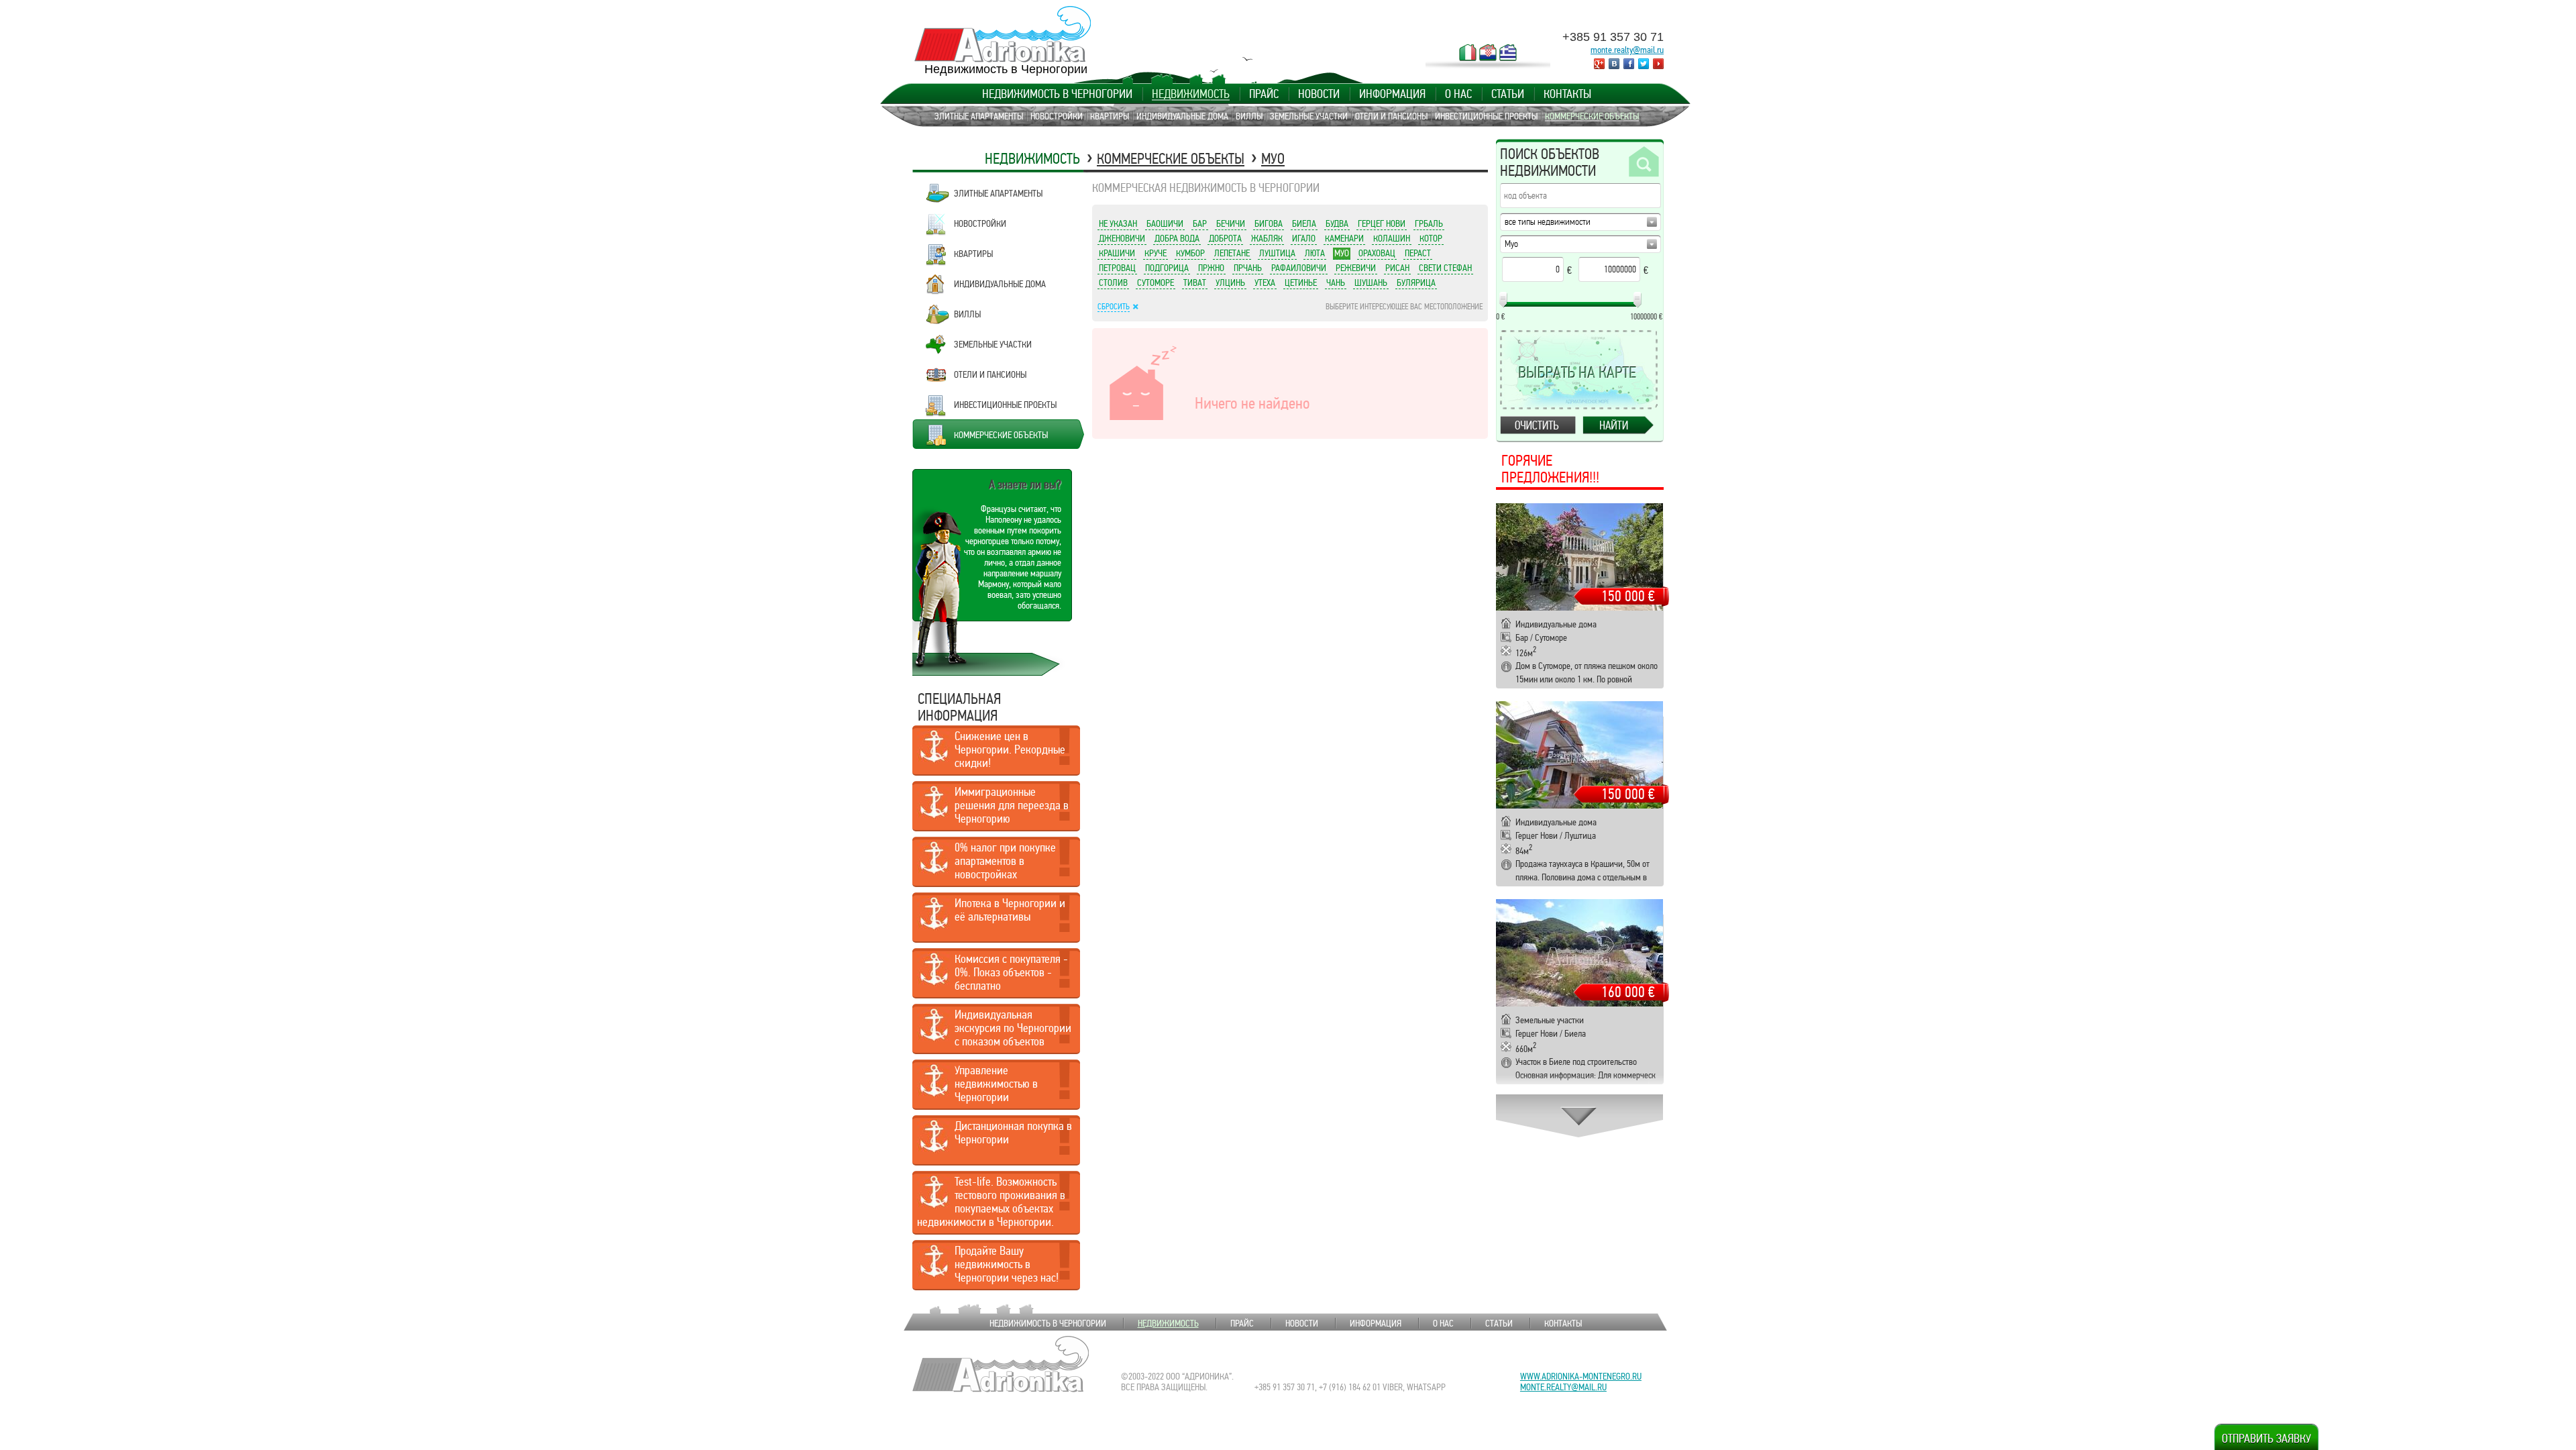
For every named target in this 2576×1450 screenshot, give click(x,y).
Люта (1315, 253)
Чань (1336, 282)
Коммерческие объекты (1592, 116)
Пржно (1211, 268)
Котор (1431, 238)
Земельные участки (1309, 116)
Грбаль (1429, 223)
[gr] (1508, 52)
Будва (1337, 223)
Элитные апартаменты (979, 116)
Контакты (1567, 94)
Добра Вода (1177, 238)
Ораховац (1377, 253)
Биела (1304, 223)
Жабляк (1267, 238)
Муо (1273, 159)
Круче (1156, 253)
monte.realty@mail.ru (1627, 50)
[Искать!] (1643, 162)
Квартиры (1110, 116)
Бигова (1269, 223)
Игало (1304, 238)
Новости (1319, 94)
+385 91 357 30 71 (1613, 37)
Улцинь (1230, 282)
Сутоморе (1156, 282)
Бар (1200, 223)
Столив (1113, 282)
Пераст (1418, 253)
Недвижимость (1191, 94)
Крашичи (1117, 253)
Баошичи (1165, 223)
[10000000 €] (1638, 300)
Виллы (1249, 116)
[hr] (1488, 52)
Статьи (1508, 94)
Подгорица (1167, 268)
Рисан (1397, 268)
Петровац (1117, 268)
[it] (1468, 52)
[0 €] (1503, 300)
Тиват (1195, 282)
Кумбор (1190, 253)
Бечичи (1231, 223)
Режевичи (1356, 268)
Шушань (1371, 282)
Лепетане (1232, 253)
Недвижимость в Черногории (1057, 94)
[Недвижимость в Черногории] (1003, 34)
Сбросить (1114, 307)
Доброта (1225, 238)
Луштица (1277, 253)
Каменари (1344, 238)
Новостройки (1057, 116)
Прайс (1264, 94)
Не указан (1118, 223)
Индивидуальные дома (1182, 116)
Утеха (1265, 282)
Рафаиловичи (1299, 268)
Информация (1392, 94)
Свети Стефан (1445, 268)
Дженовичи (1122, 238)
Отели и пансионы (1391, 116)
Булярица (1416, 282)
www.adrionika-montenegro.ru (1581, 1376)
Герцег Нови (1382, 223)
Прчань (1248, 268)
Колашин (1392, 238)
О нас (1458, 94)
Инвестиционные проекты (1486, 116)
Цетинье (1301, 282)
